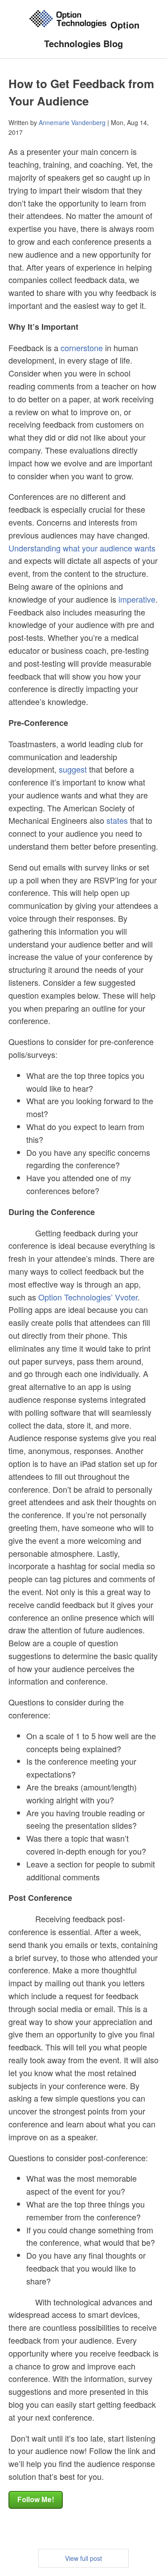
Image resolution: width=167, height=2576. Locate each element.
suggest (73, 769)
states (117, 820)
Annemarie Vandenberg (72, 122)
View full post (83, 2558)
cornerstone (82, 348)
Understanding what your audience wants (82, 548)
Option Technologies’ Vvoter (88, 1297)
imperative (137, 599)
